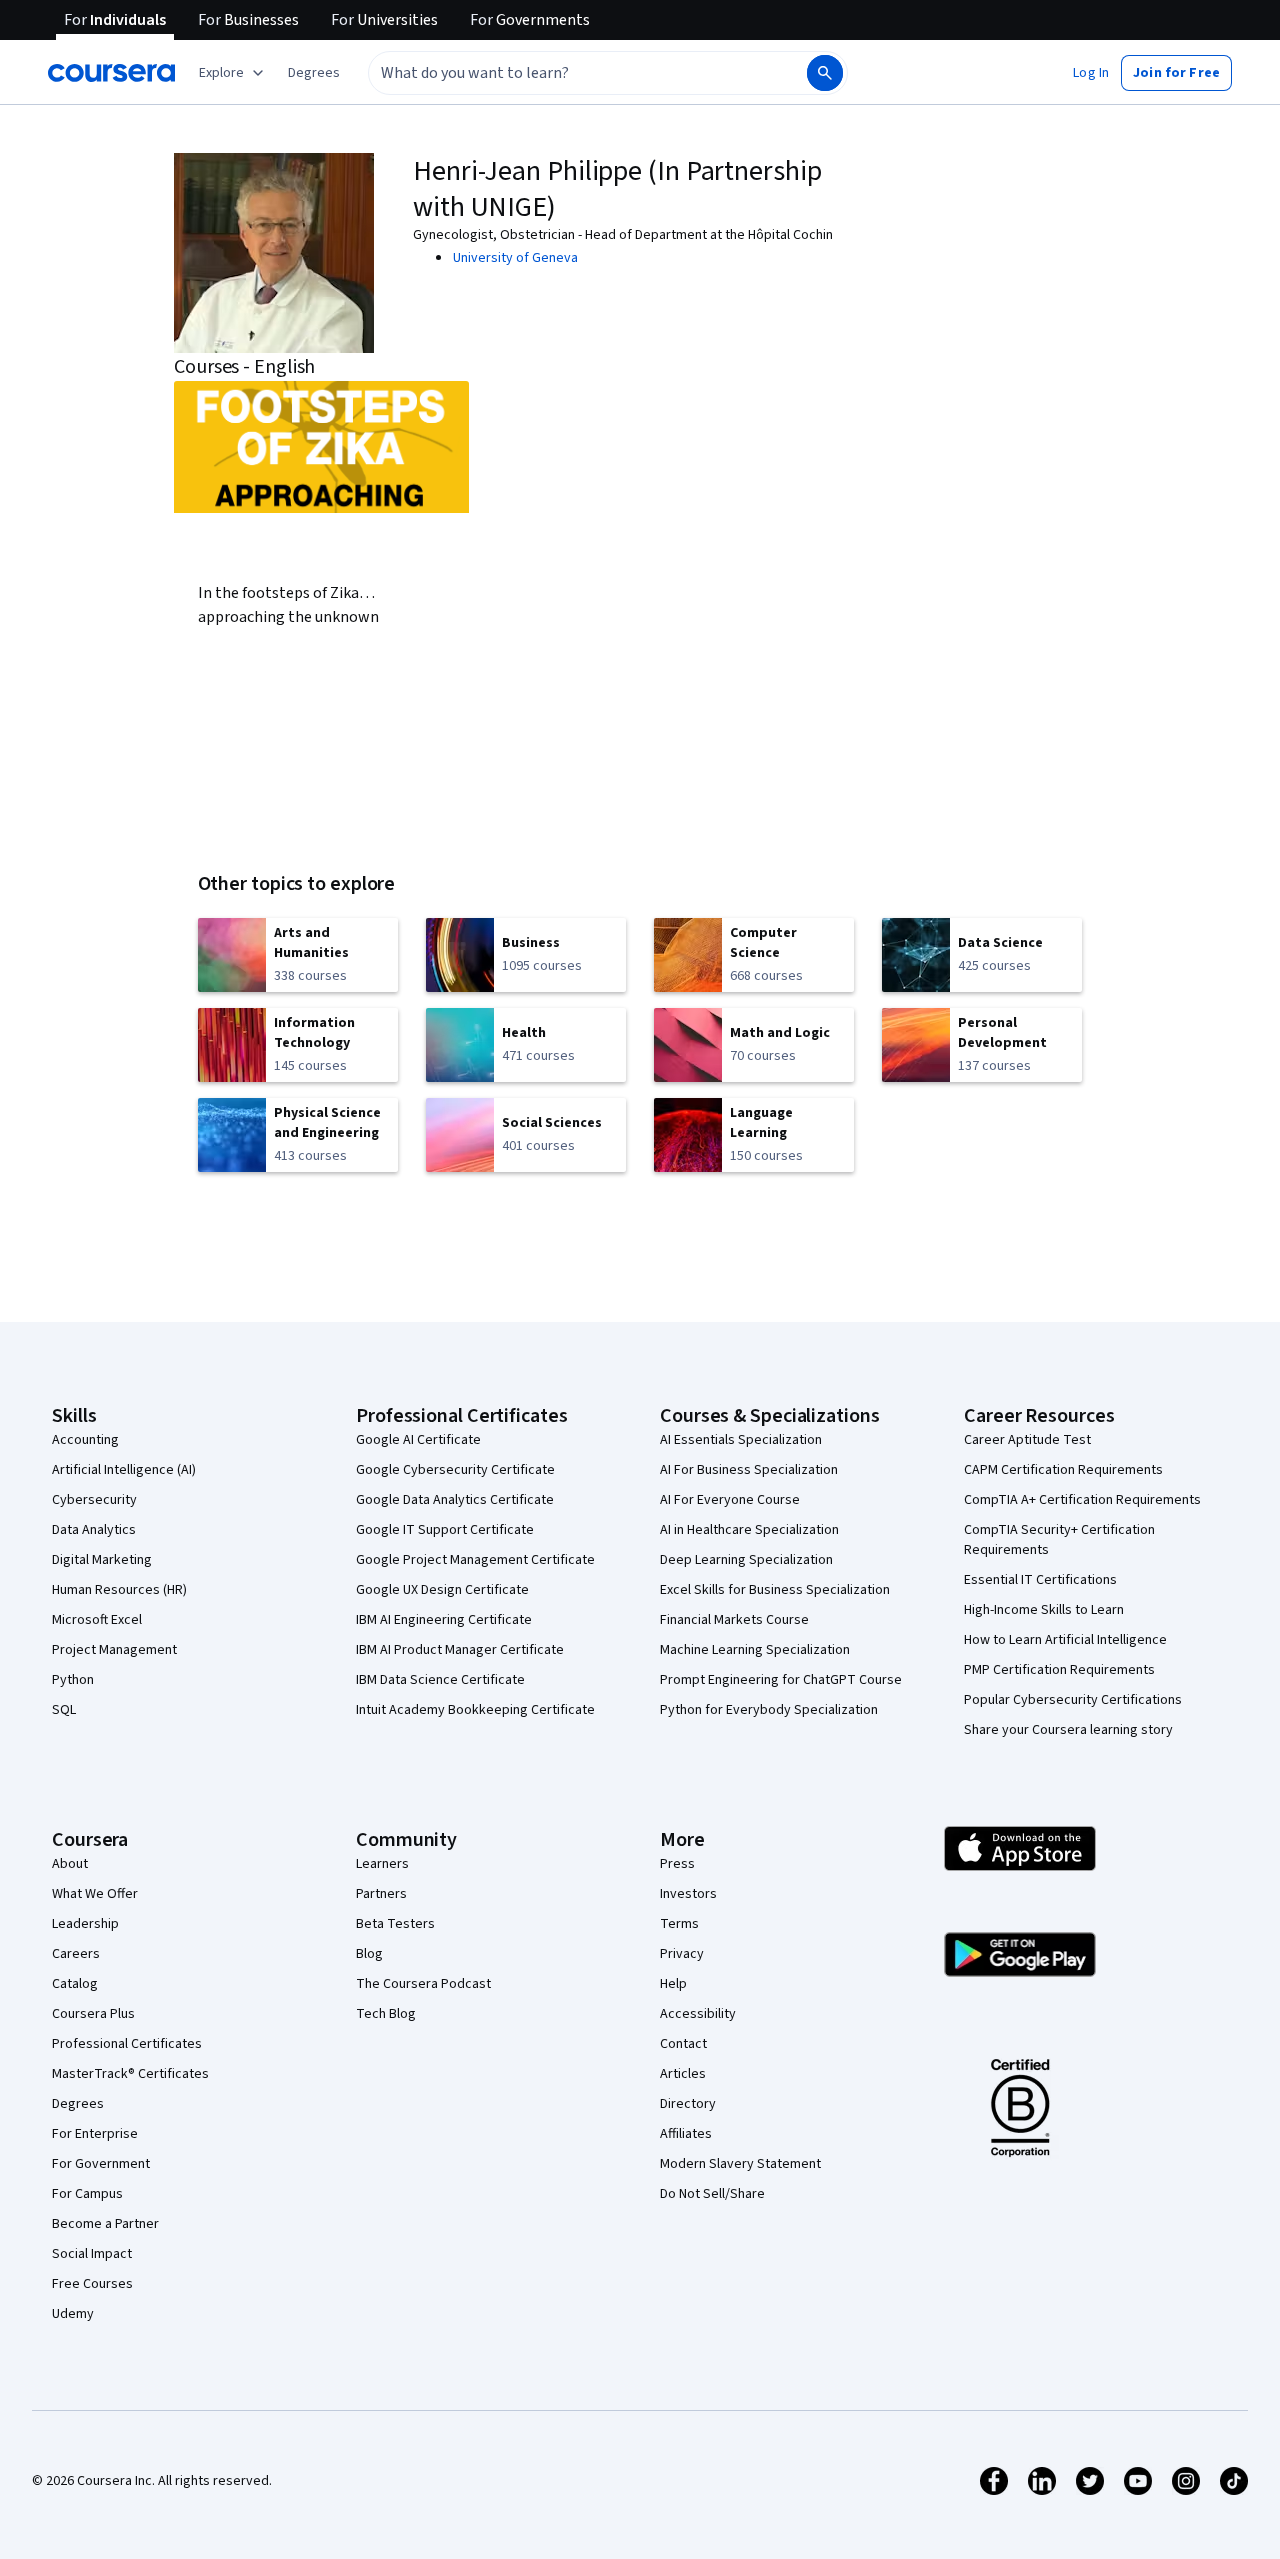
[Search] (825, 73)
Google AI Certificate (418, 1440)
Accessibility (698, 2014)
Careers (76, 1954)
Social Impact (92, 2254)
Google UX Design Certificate (442, 1590)
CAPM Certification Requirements (1063, 1470)
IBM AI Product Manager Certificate (460, 1650)
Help (673, 1984)
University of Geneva (515, 258)
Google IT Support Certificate (445, 1530)
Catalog (75, 1984)
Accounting (85, 1440)
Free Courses (92, 2284)
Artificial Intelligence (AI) (124, 1470)
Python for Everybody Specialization (769, 1710)
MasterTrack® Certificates (130, 2074)
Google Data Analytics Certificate (455, 1500)
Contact (683, 2044)
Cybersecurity (94, 1500)
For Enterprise (95, 2134)
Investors (688, 1894)
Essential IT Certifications (1040, 1580)
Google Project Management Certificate (475, 1560)
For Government (101, 2164)
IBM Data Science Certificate (440, 1680)
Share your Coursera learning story (1068, 1730)
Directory (688, 2104)
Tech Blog (386, 2014)
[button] (314, 73)
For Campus (87, 2194)
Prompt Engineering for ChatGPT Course (781, 1680)
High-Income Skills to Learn (1044, 1610)
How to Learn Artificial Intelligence (1065, 1640)
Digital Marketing (102, 1560)
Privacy (682, 1954)
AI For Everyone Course (730, 1500)
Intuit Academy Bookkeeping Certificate (475, 1710)
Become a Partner (105, 2224)
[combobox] (566, 73)
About (70, 1864)
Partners (381, 1894)
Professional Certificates (127, 2044)
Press (677, 1864)
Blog (369, 1954)
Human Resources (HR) (119, 1590)
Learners (382, 1864)
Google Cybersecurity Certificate (455, 1470)
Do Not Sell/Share (712, 2194)
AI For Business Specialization (749, 1470)
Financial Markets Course (734, 1620)
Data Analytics (94, 1530)
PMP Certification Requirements (1059, 1670)
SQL (64, 1710)
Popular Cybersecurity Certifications (1073, 1700)
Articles (683, 2074)
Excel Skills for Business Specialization (775, 1590)
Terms (679, 1924)
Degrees (78, 2104)
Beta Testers (395, 1924)
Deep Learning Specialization (746, 1560)
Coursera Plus (93, 2014)
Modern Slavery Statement (740, 2164)
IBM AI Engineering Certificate (444, 1620)
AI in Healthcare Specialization (749, 1530)
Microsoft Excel (97, 1620)
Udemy (73, 2314)
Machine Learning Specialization (755, 1650)
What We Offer (95, 1894)
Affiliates (686, 2134)
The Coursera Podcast (423, 1984)
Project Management (114, 1650)
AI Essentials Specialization (741, 1440)
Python (73, 1680)
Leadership (85, 1924)
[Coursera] (111, 73)
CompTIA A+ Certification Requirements (1082, 1500)
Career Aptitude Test (1027, 1440)
